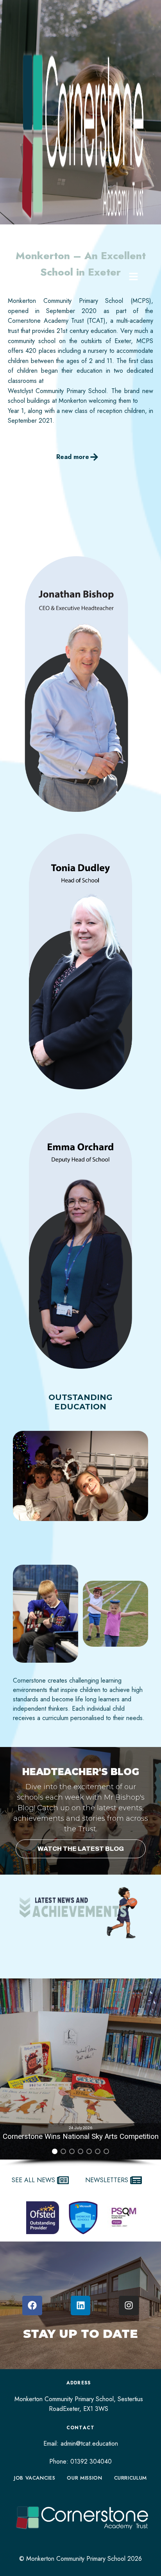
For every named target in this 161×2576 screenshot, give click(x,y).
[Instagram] (129, 2306)
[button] (55, 2151)
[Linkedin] (81, 2306)
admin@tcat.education (89, 2443)
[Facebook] (32, 2306)
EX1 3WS (96, 2409)
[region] (80, 2073)
